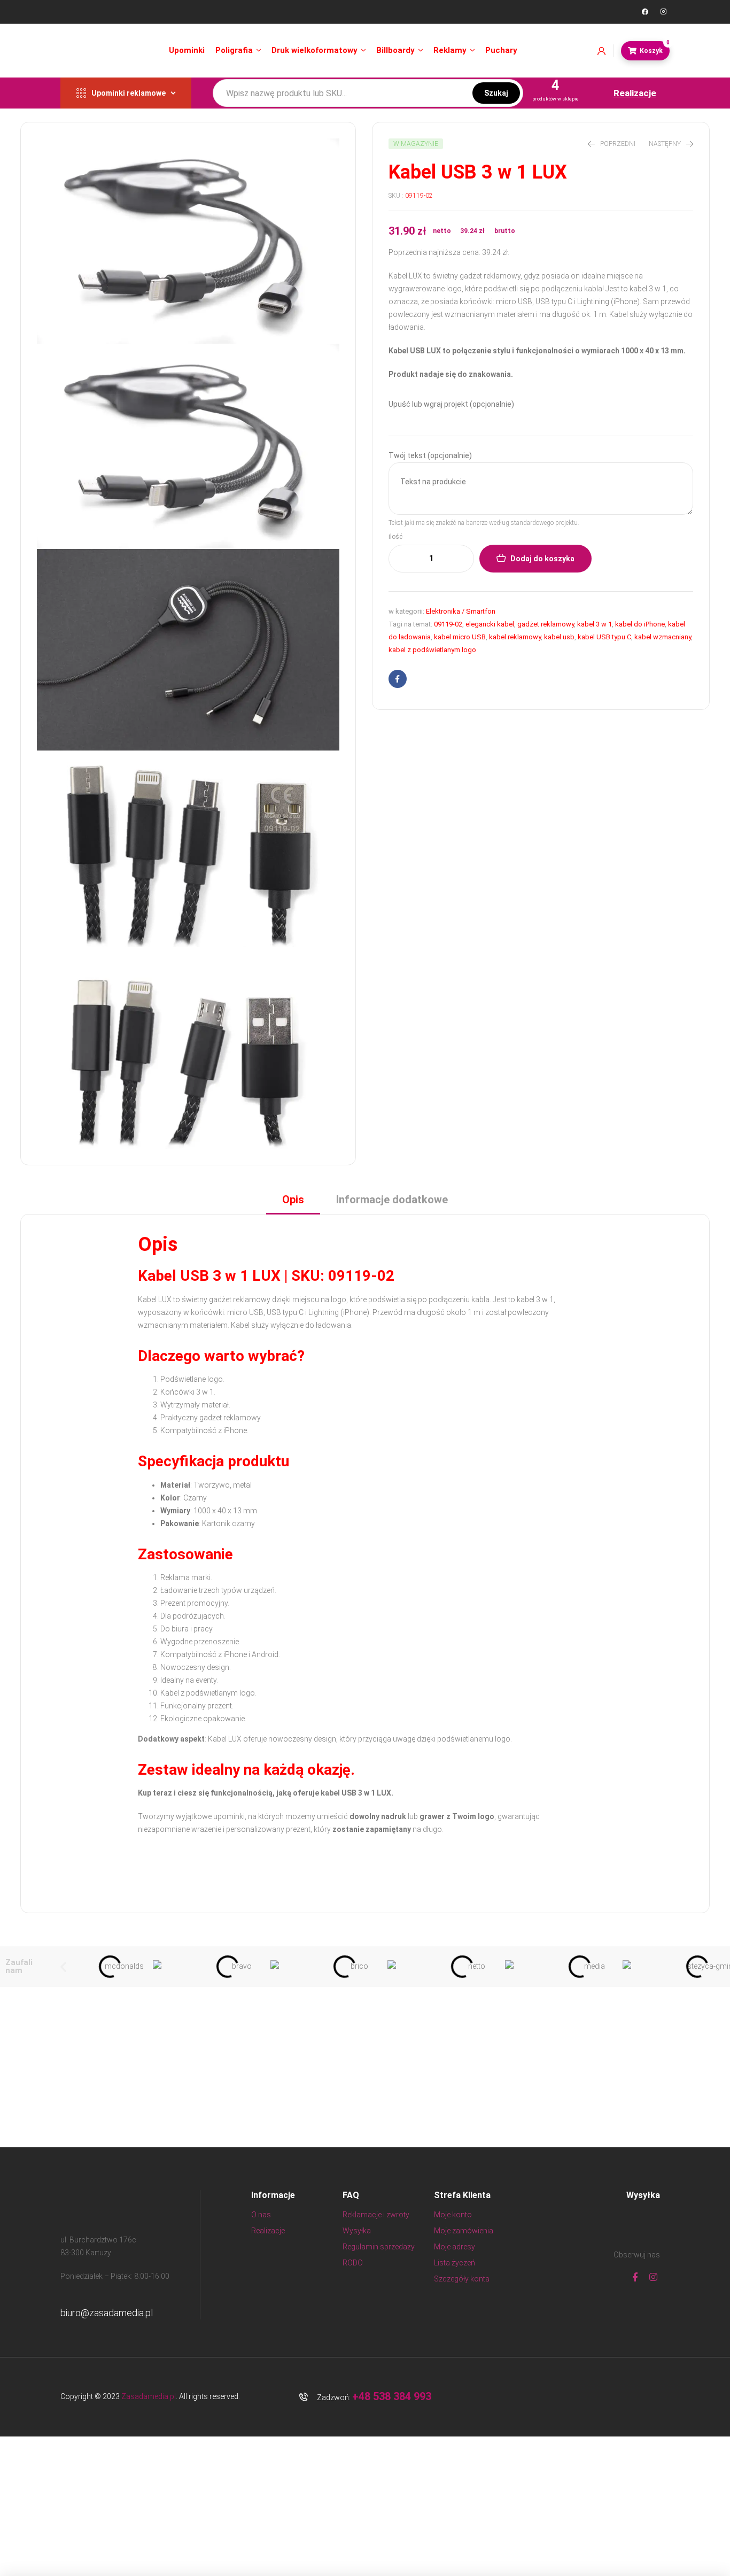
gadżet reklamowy (546, 624)
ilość (395, 537)
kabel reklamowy (515, 637)
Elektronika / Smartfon (461, 611)
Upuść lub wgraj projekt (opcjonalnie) (451, 404)
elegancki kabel (490, 624)
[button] (63, 1967)
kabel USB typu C (604, 637)
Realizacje (635, 93)
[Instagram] (663, 12)
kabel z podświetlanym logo (432, 650)
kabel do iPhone (640, 624)
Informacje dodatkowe (392, 1200)
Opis (293, 1200)
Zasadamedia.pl (149, 2396)
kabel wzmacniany (663, 637)
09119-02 (448, 624)
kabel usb (559, 637)
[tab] (293, 1203)
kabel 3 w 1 (595, 624)
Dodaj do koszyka (542, 559)
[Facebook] (645, 12)
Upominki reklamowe (129, 93)
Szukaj (496, 93)
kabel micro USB (460, 637)
